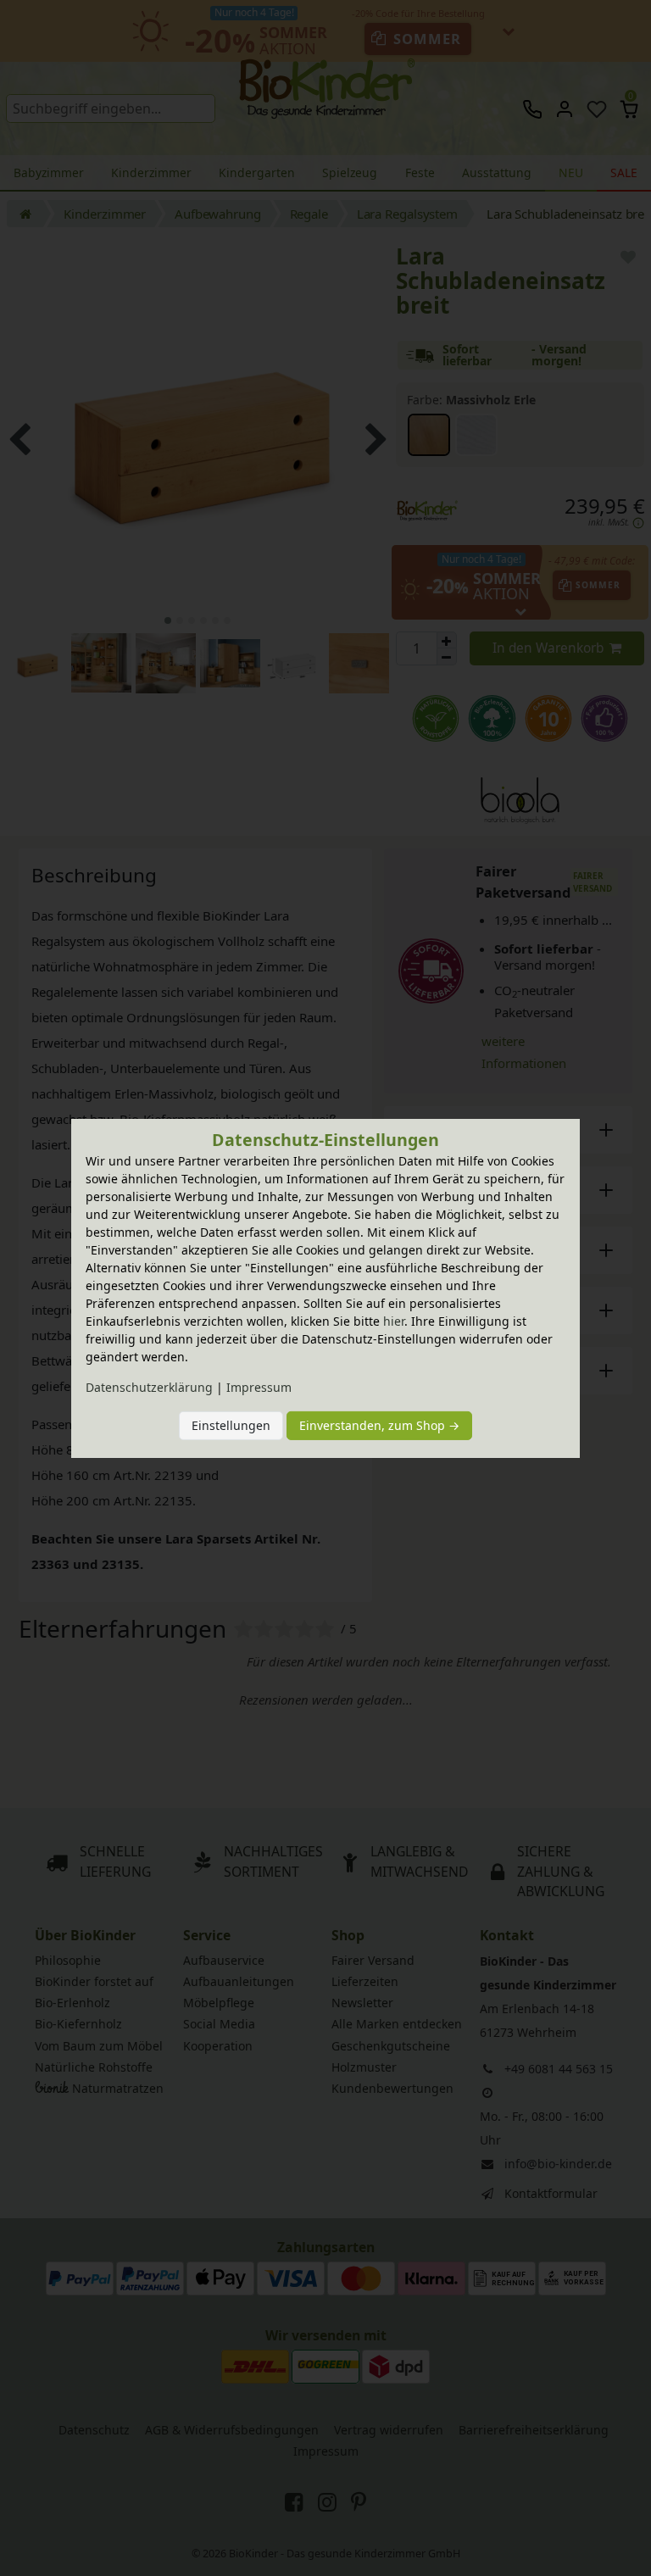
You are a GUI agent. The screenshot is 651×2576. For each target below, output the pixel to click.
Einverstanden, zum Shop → (379, 1425)
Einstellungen (231, 1425)
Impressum (259, 1387)
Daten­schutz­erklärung (149, 1387)
